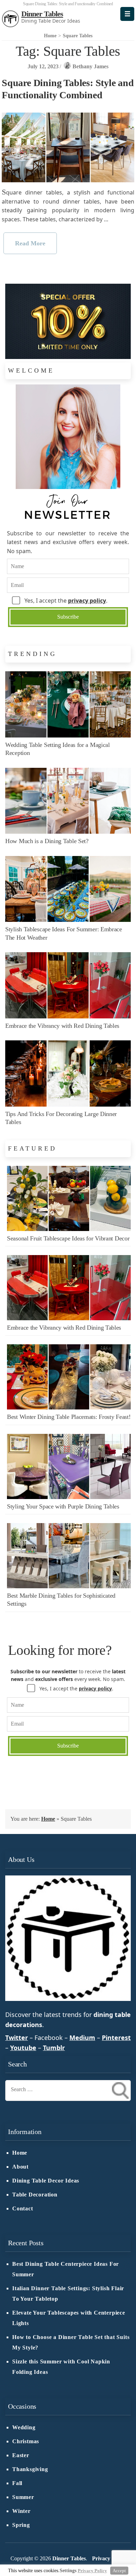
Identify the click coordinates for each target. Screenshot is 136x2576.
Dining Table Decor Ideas (46, 2181)
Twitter (17, 2038)
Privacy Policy (109, 2559)
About (20, 2167)
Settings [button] (68, 2571)
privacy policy (87, 601)
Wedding (24, 2428)
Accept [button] (119, 2571)
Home (48, 1819)
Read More (30, 243)
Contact (23, 2209)
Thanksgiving (30, 2469)
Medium (82, 2038)
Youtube (23, 2048)
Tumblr (54, 2048)
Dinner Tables (42, 14)
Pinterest (116, 2038)
